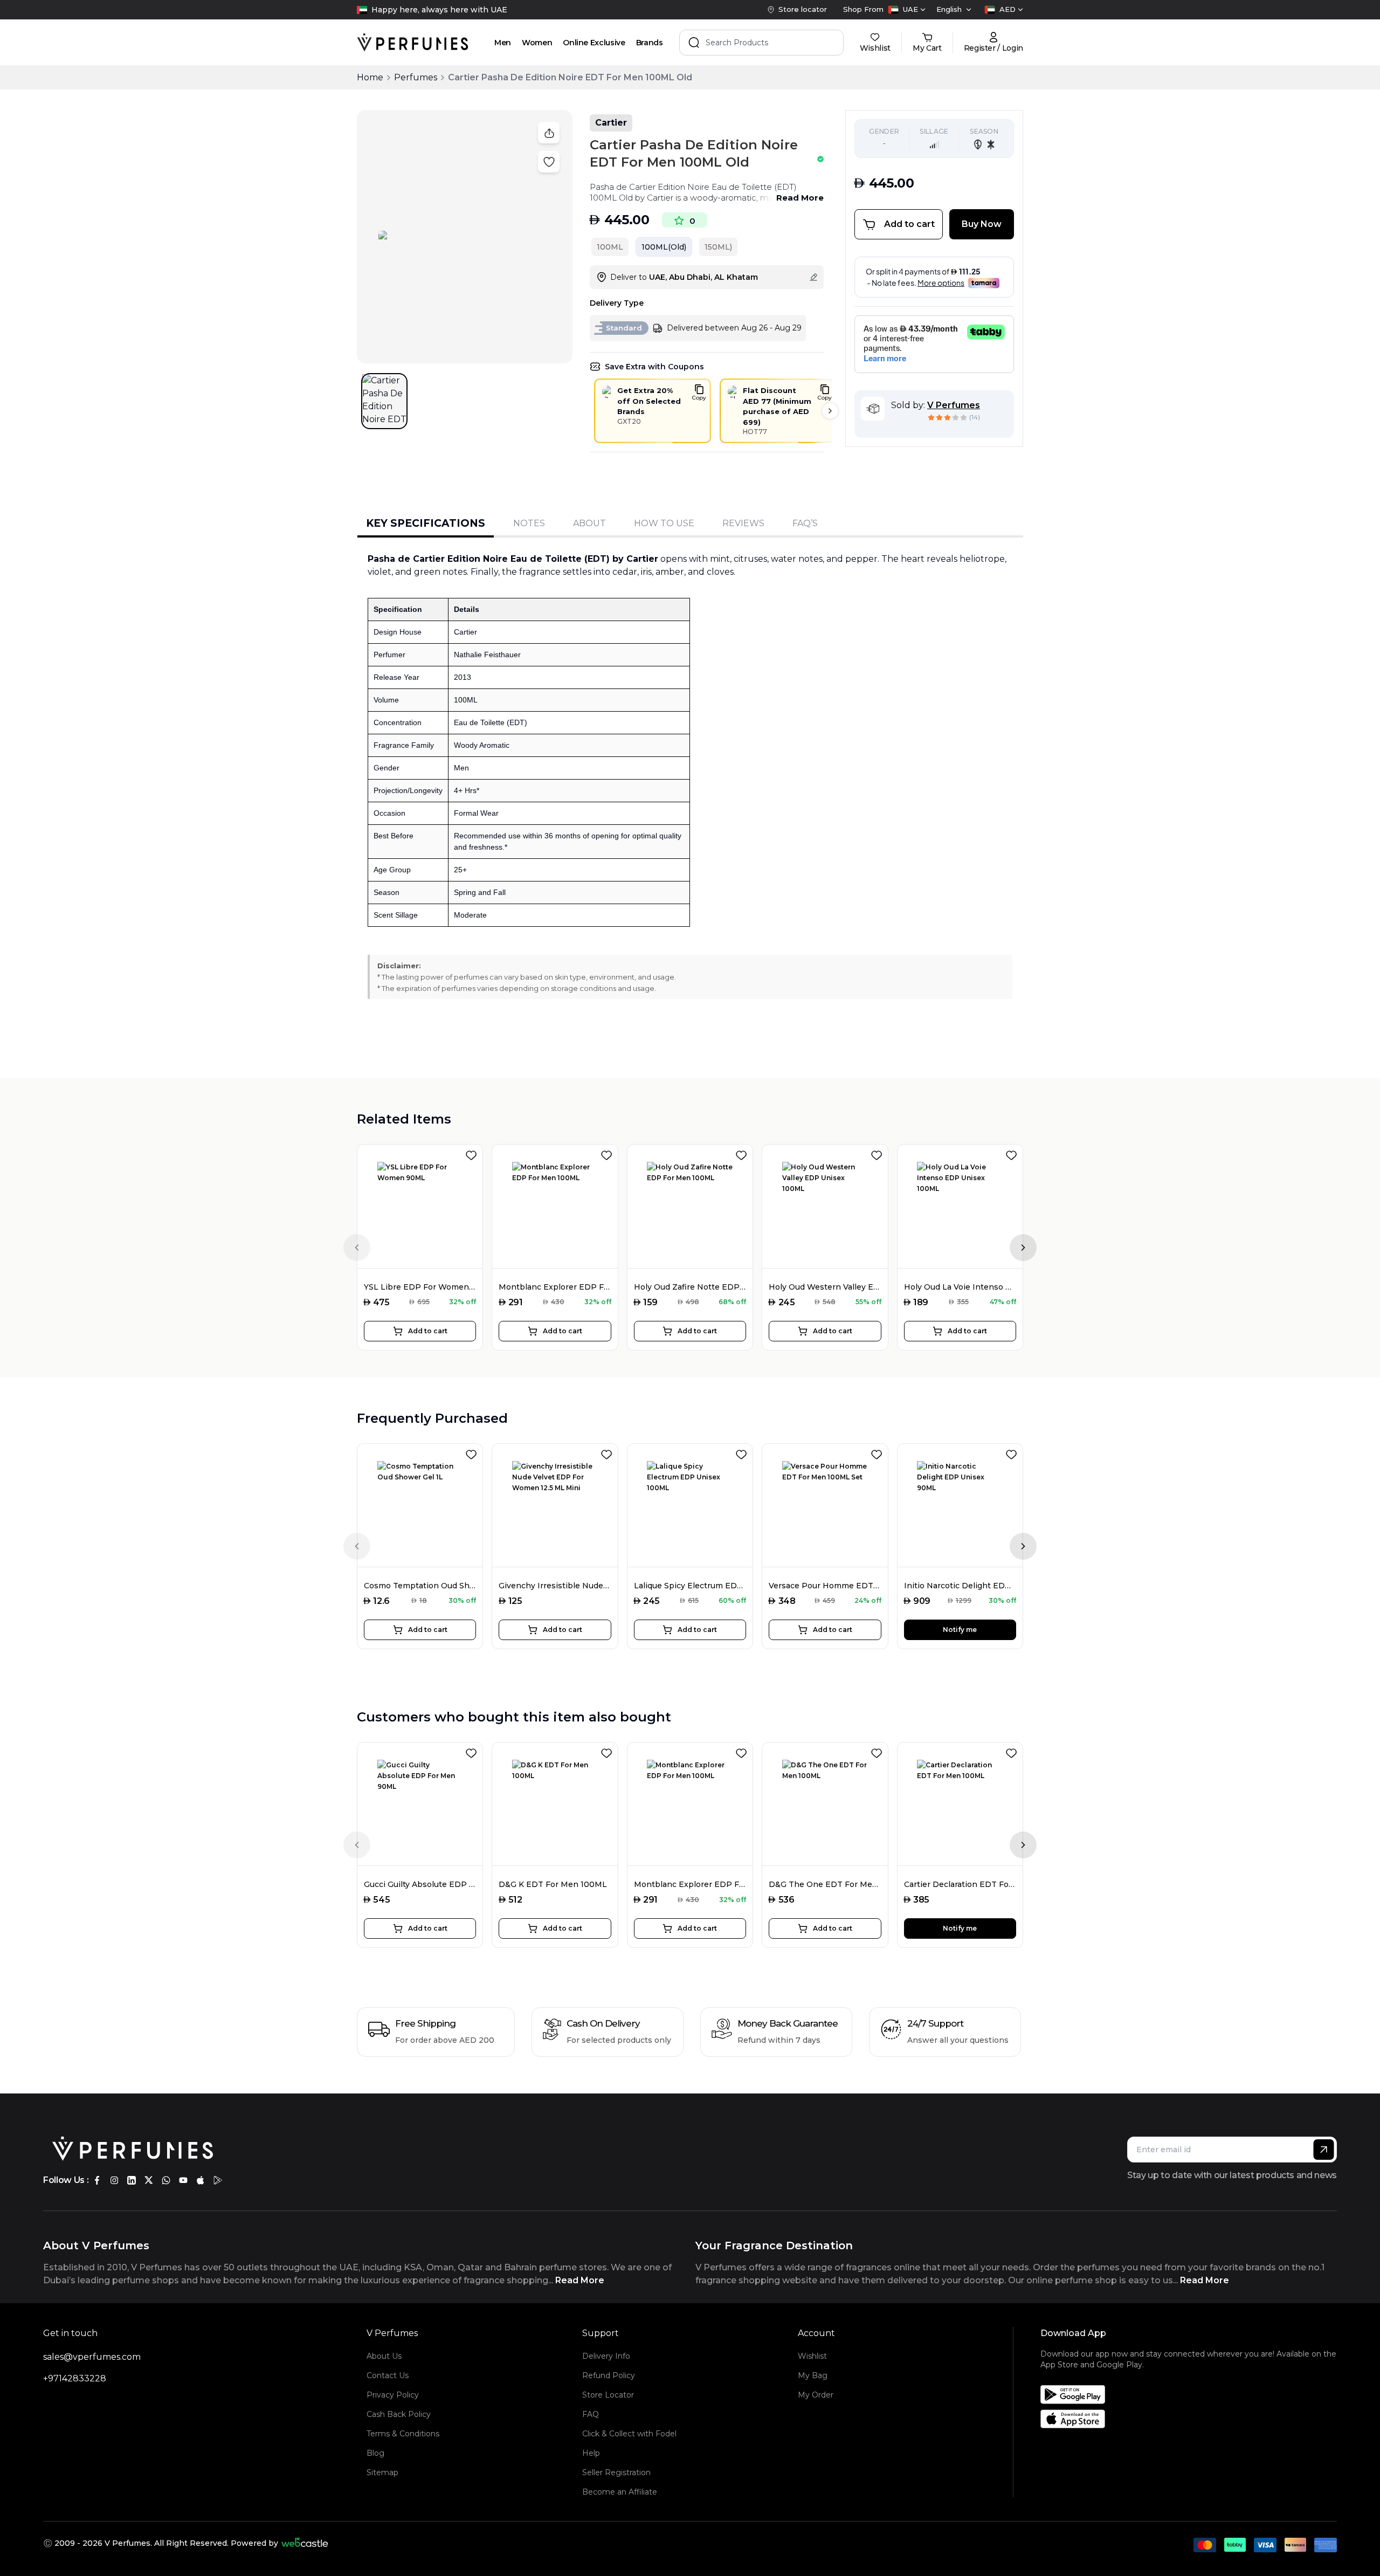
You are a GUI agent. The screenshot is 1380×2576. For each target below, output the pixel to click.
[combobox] (907, 10)
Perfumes (416, 77)
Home (370, 77)
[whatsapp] (166, 2180)
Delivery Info (606, 2356)
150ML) (718, 247)
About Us (384, 2356)
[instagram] (114, 2180)
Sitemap (382, 2472)
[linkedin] (132, 2180)
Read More (800, 198)
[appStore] (201, 2180)
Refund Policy (609, 2375)
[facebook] (97, 2180)
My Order (816, 2395)
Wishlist (812, 2356)
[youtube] (183, 2180)
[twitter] (149, 2180)
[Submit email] (1324, 2150)
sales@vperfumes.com (92, 2357)
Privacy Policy (393, 2395)
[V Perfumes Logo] (413, 43)
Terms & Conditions (403, 2434)
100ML (610, 247)
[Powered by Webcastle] (305, 2543)
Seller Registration (616, 2472)
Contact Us (388, 2375)
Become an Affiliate (620, 2492)
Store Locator (608, 2395)
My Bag (813, 2375)
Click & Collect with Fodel (629, 2434)
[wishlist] (473, 1153)
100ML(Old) (664, 247)
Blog (375, 2453)
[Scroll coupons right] (830, 411)
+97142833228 (75, 2378)
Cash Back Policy (399, 2414)
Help (591, 2453)
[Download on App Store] (1192, 2419)
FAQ (591, 2414)
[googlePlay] (218, 2180)
